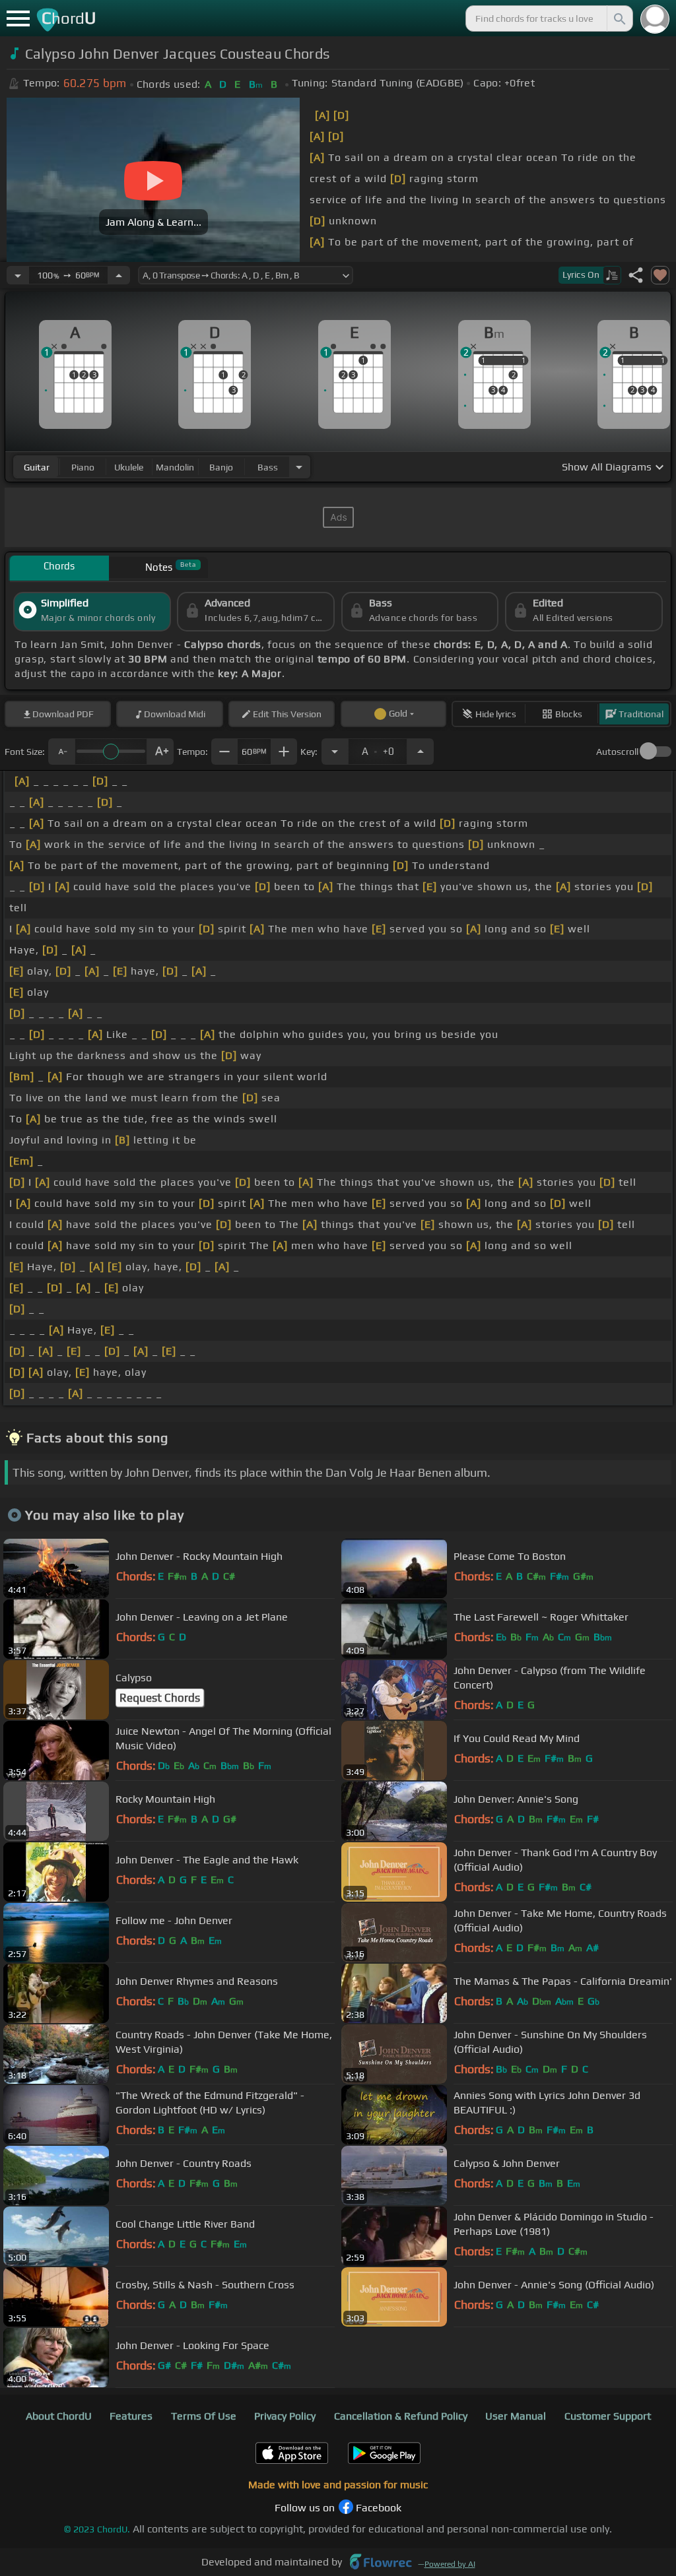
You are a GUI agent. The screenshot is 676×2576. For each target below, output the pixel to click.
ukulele (129, 467)
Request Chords (160, 1698)
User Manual (516, 2416)
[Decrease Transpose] (335, 752)
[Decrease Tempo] (18, 275)
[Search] (619, 18)
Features (131, 2416)
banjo (221, 467)
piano (83, 467)
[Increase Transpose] (421, 752)
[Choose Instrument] (299, 467)
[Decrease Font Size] (61, 752)
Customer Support (608, 2416)
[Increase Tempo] (119, 275)
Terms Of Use (204, 2416)
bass (268, 467)
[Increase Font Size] (160, 752)
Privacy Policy (285, 2416)
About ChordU (59, 2416)
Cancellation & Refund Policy (401, 2416)
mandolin (175, 467)
